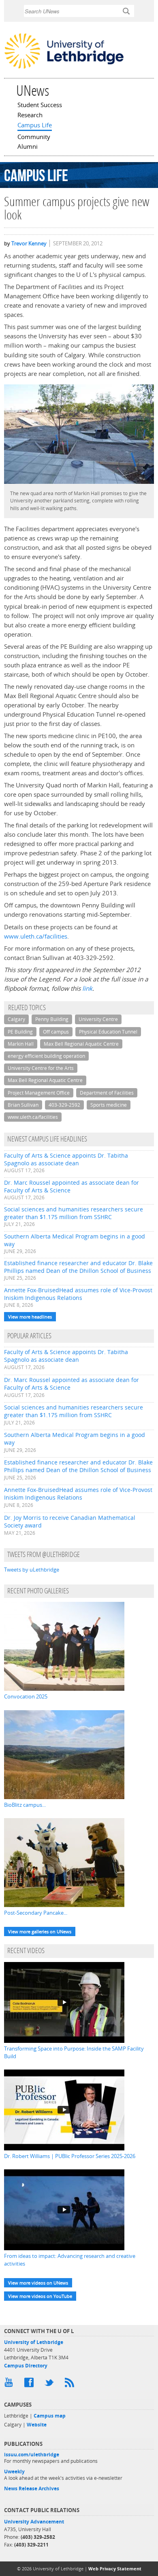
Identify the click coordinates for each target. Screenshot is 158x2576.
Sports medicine (109, 1105)
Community (34, 137)
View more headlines (30, 1317)
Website (37, 2425)
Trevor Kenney (29, 243)
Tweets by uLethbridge (32, 1570)
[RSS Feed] (71, 2384)
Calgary (16, 1019)
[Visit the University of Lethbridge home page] (64, 68)
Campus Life (35, 126)
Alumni (28, 147)
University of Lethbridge (34, 2342)
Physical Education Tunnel (108, 1032)
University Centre (98, 1019)
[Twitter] (51, 2384)
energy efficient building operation (46, 1056)
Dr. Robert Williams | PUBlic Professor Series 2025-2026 (70, 2156)
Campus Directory (26, 2366)
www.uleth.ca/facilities (36, 936)
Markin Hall (21, 1044)
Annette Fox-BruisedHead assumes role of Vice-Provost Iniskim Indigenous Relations (78, 1294)
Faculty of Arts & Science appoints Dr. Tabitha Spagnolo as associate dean (66, 1159)
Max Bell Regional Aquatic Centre (81, 1044)
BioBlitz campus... (25, 1805)
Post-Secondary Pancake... (36, 1913)
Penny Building (52, 1019)
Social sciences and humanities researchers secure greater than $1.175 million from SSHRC (74, 1213)
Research (30, 116)
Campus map (50, 2416)
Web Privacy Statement (115, 2569)
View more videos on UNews (38, 2283)
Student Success (40, 105)
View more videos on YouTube (40, 2296)
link (87, 988)
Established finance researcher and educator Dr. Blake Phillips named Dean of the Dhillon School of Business (78, 1267)
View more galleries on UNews (40, 1931)
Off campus (56, 1032)
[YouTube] (10, 2384)
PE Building (20, 1032)
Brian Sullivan (23, 1105)
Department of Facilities (107, 1093)
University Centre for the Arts (41, 1068)
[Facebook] (30, 2384)
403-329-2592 (64, 1105)
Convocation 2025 (26, 1696)
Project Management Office (39, 1093)
